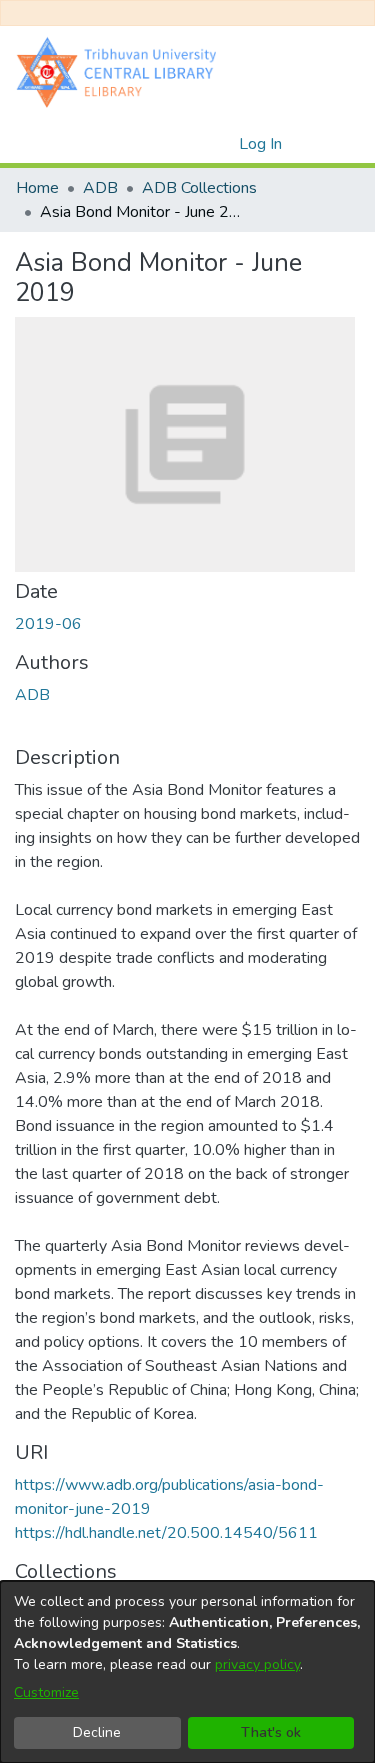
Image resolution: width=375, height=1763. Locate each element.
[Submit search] (191, 144)
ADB (100, 188)
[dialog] (187, 1672)
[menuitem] (220, 144)
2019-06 (48, 624)
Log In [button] (261, 144)
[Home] (121, 71)
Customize (46, 1692)
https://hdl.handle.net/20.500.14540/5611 (166, 1533)
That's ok (271, 1732)
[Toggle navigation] (332, 144)
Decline (97, 1732)
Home (37, 188)
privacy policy (257, 1664)
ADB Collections (199, 188)
